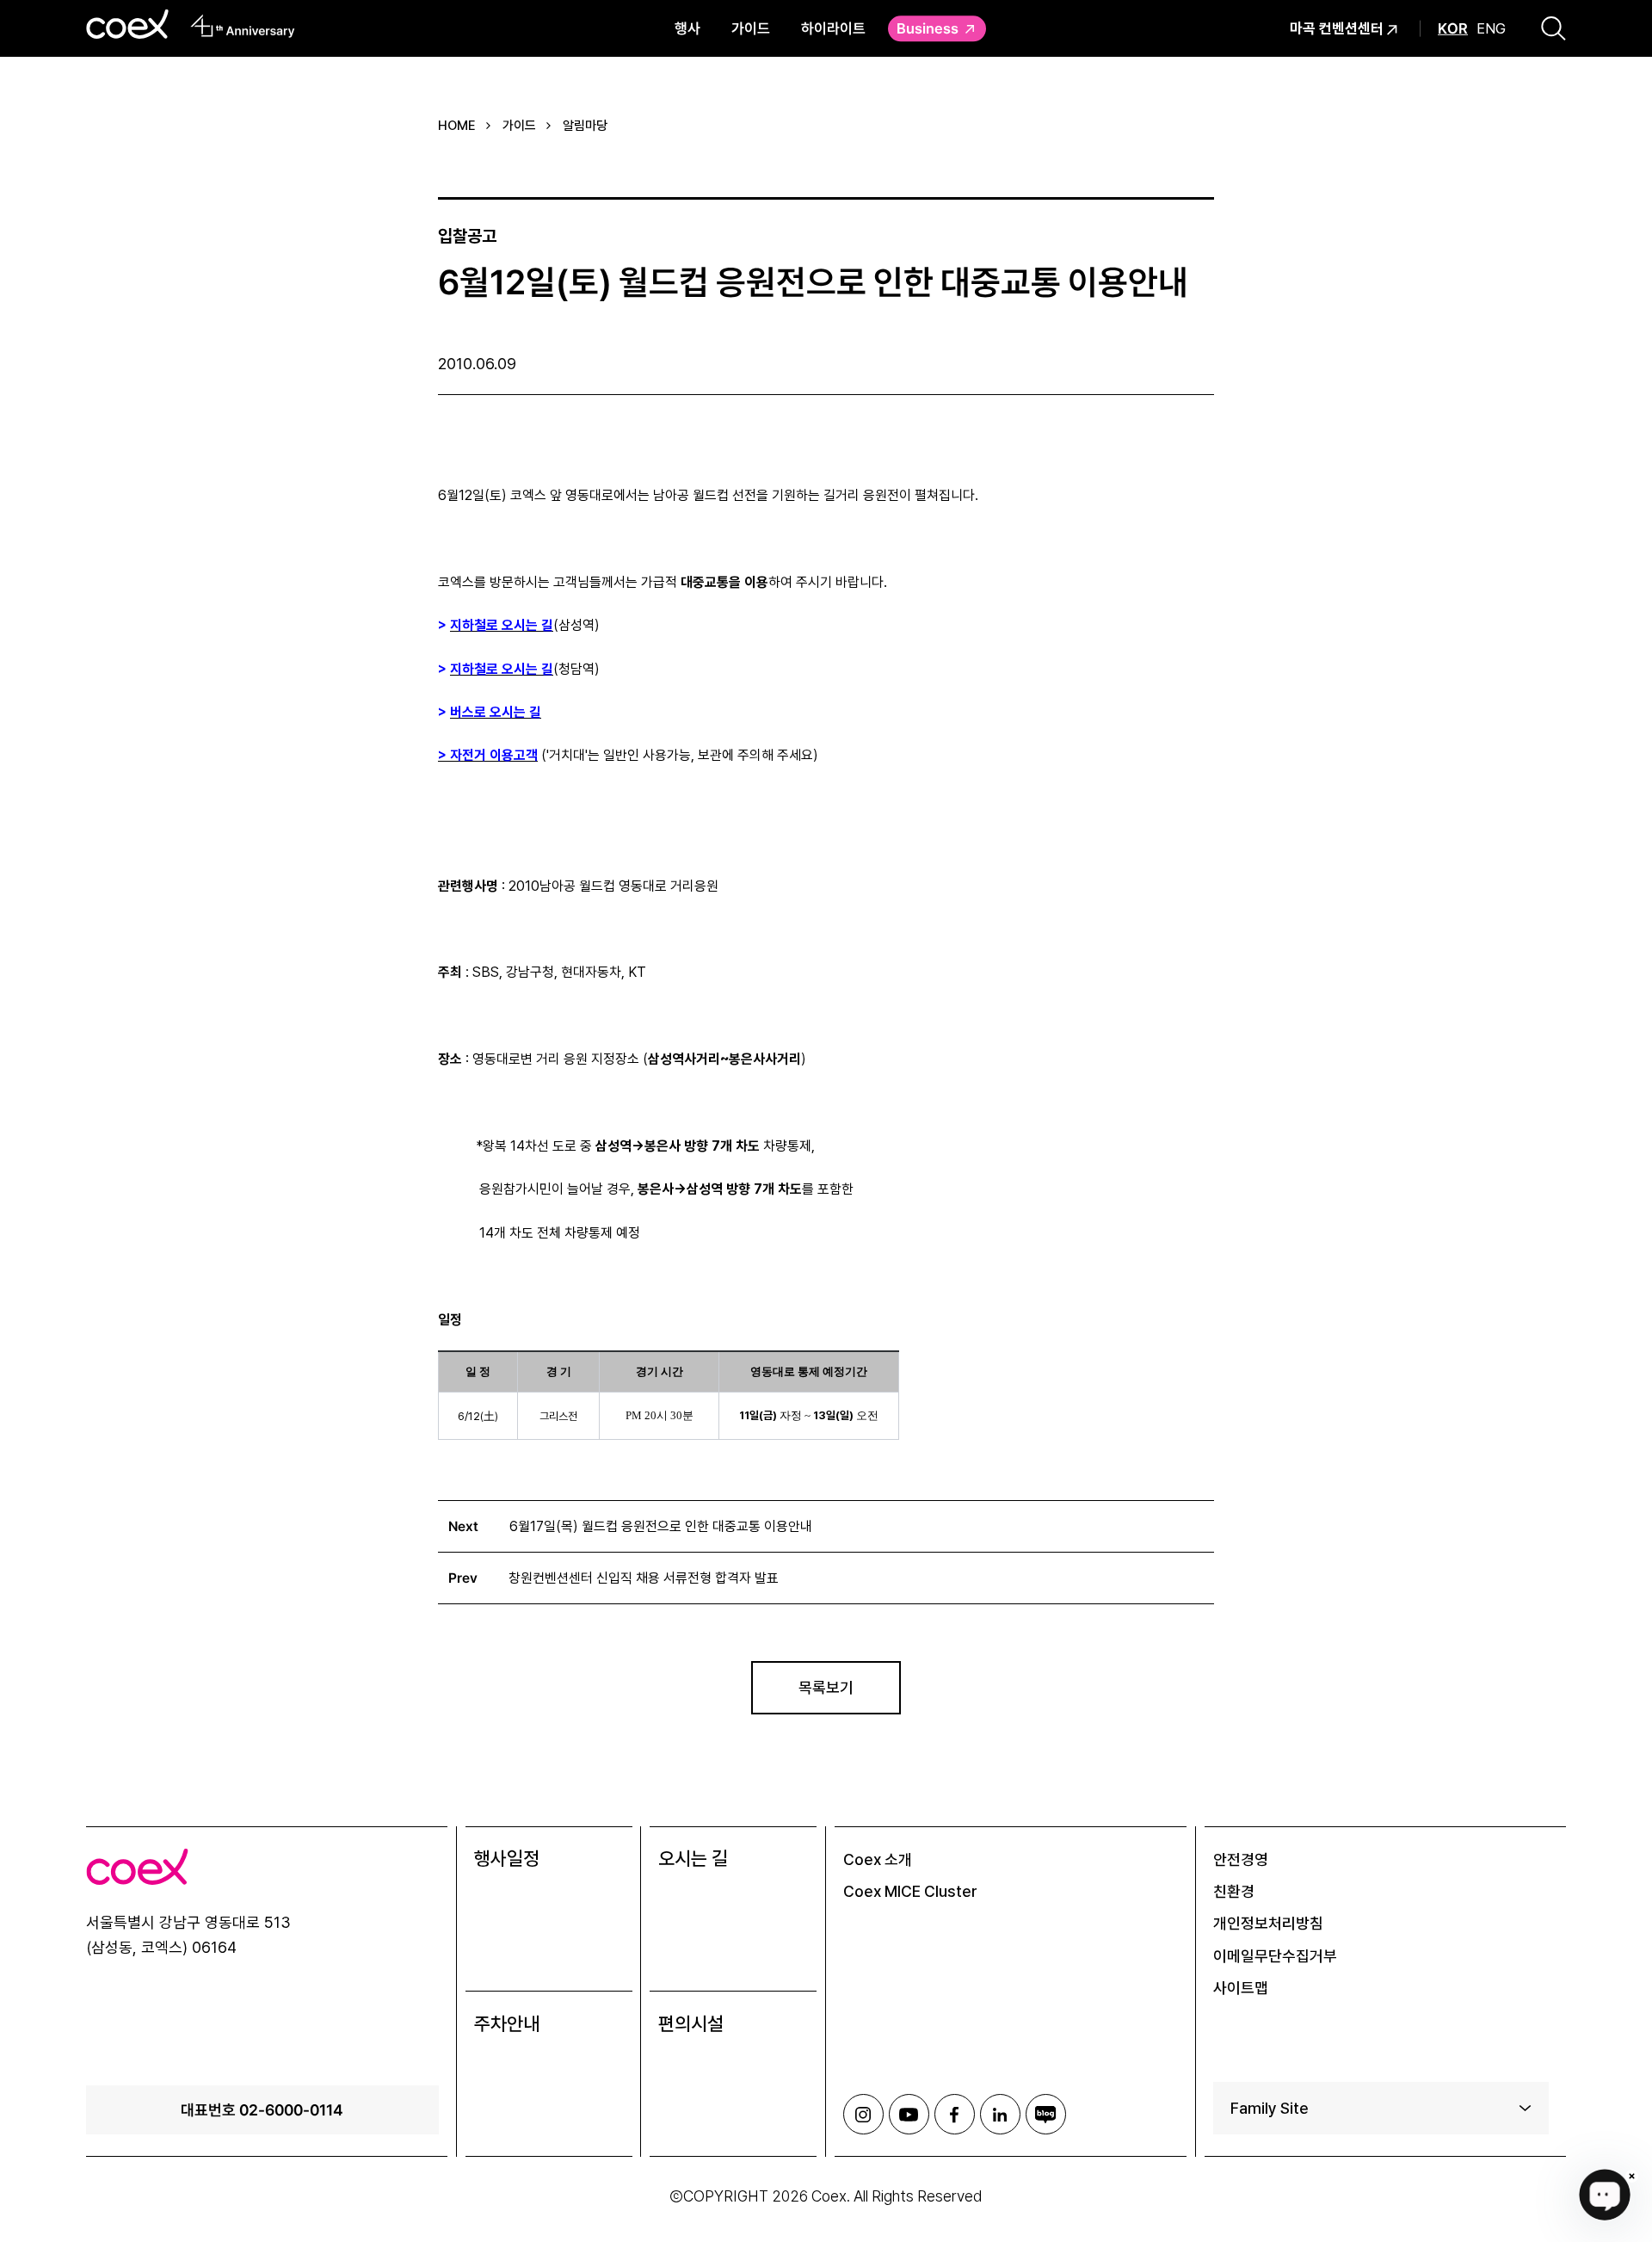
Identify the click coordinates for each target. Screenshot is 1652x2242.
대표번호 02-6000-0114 (262, 2109)
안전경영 (1241, 1859)
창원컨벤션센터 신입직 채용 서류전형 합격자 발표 (644, 1578)
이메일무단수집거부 (1275, 1956)
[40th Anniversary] (243, 26)
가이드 (751, 28)
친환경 (1234, 1891)
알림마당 (585, 126)
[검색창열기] (1553, 28)
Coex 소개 (878, 1859)
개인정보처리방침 (1268, 1923)
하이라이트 (833, 28)
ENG (1491, 28)
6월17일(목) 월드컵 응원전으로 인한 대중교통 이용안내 (661, 1526)
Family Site (1270, 2108)
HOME (457, 126)
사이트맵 (1241, 1988)
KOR (1453, 28)
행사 (687, 28)
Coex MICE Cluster (910, 1891)
